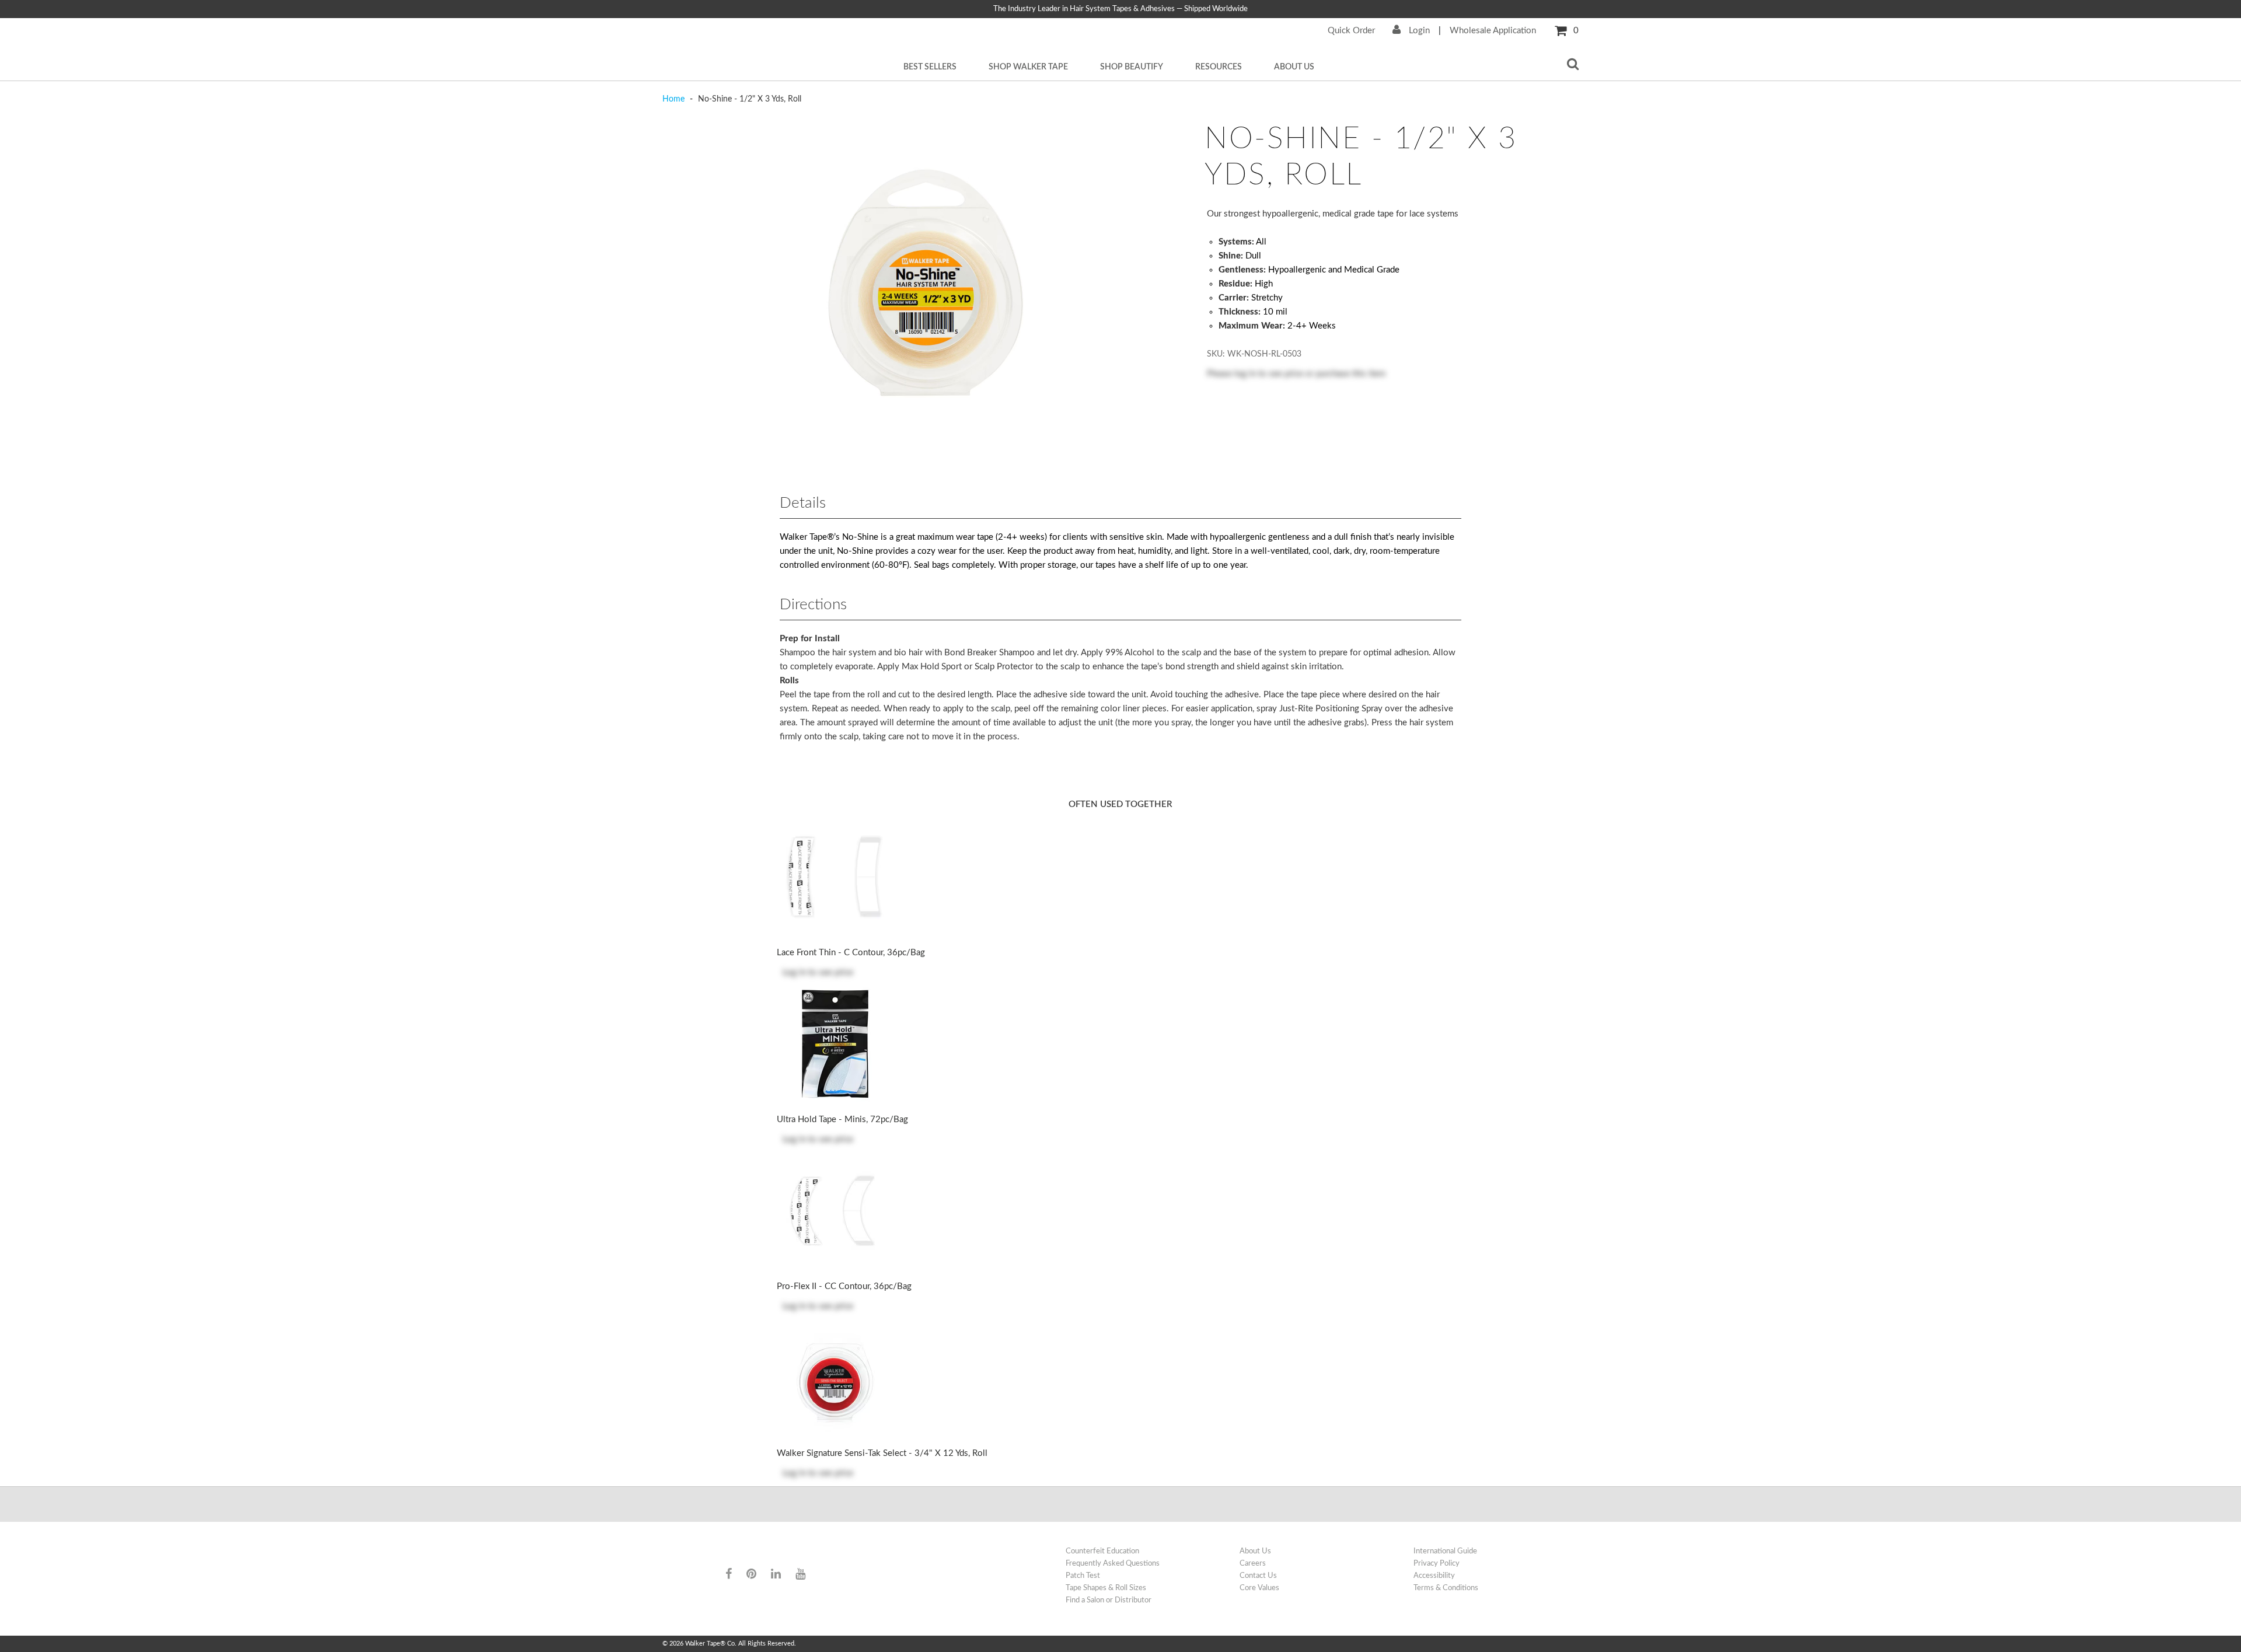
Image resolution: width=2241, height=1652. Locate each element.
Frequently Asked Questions (1113, 1563)
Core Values (1259, 1588)
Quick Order (1351, 31)
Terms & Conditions (1446, 1588)
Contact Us (1258, 1576)
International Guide (1445, 1551)
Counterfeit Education (1102, 1551)
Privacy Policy (1437, 1563)
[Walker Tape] (770, 1552)
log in (1245, 374)
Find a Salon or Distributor (1109, 1600)
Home (675, 99)
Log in (794, 972)
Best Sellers (930, 67)
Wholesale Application (1493, 31)
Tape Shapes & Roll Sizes (1106, 1588)
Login (1418, 31)
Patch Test (1083, 1576)
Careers (1253, 1563)
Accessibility (1434, 1576)
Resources (1219, 67)
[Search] (1573, 65)
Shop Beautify (1132, 67)
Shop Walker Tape (1028, 67)
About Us (1294, 67)
